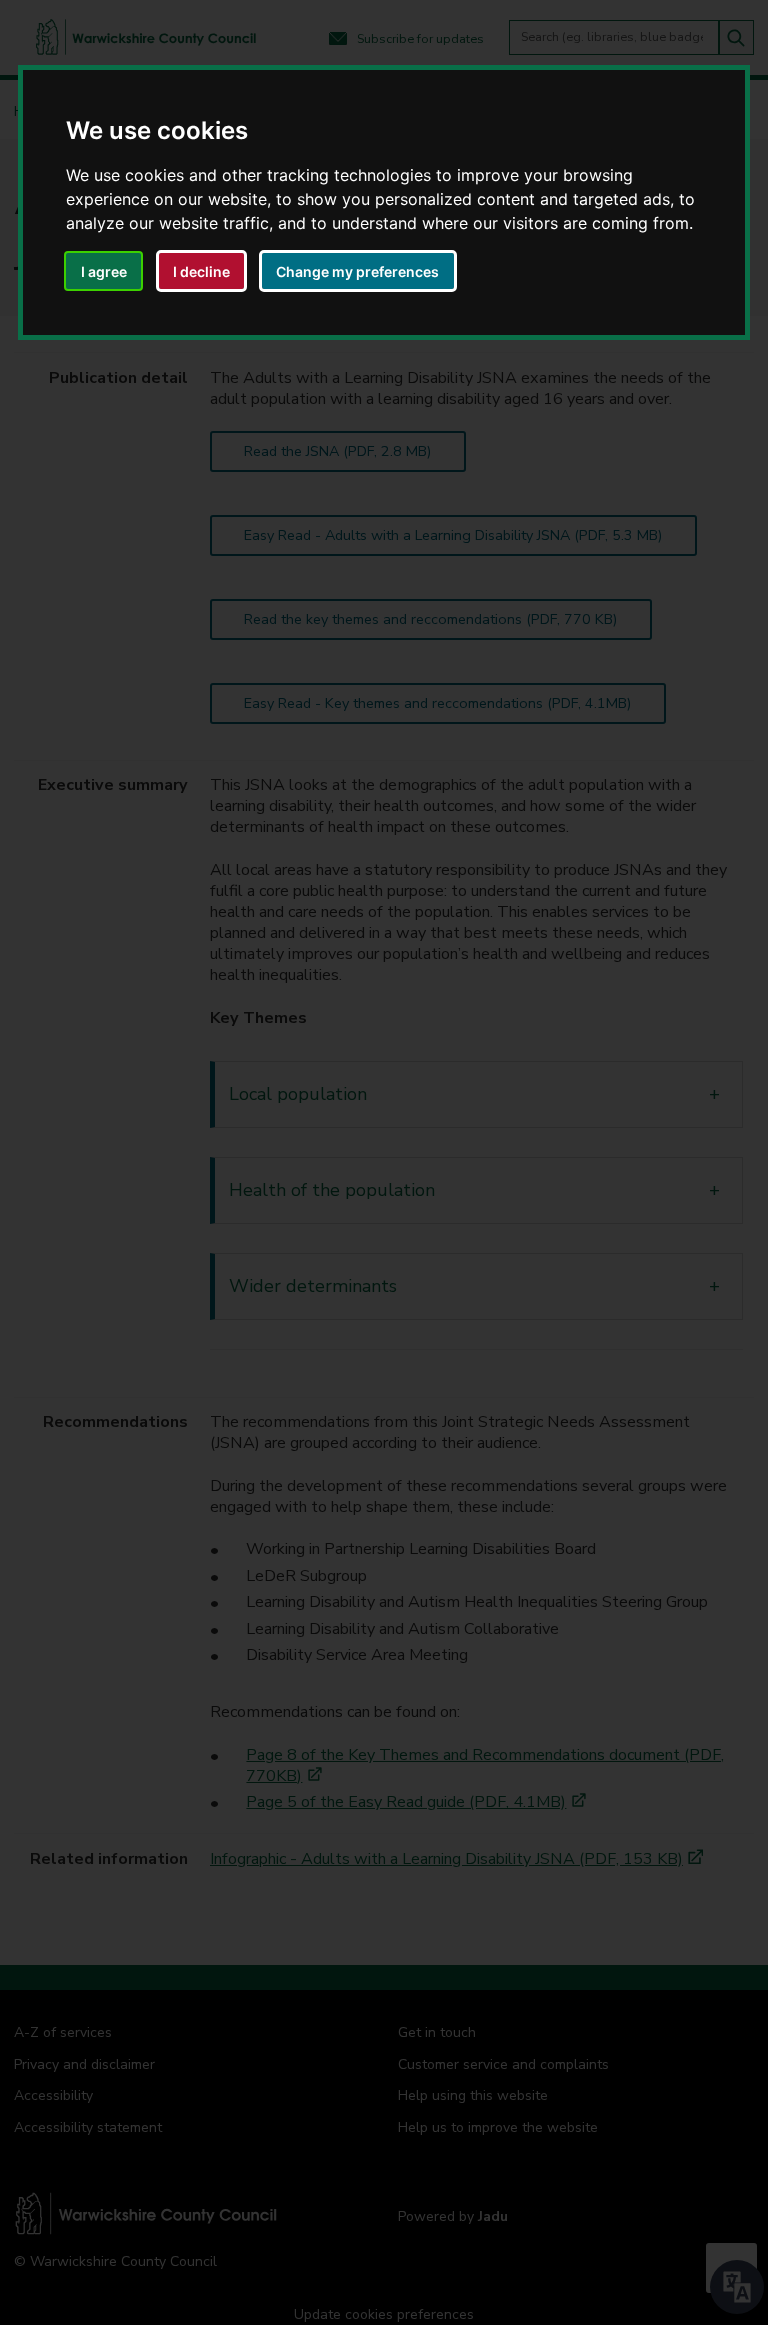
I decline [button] (201, 271)
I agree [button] (104, 271)
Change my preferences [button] (357, 271)
